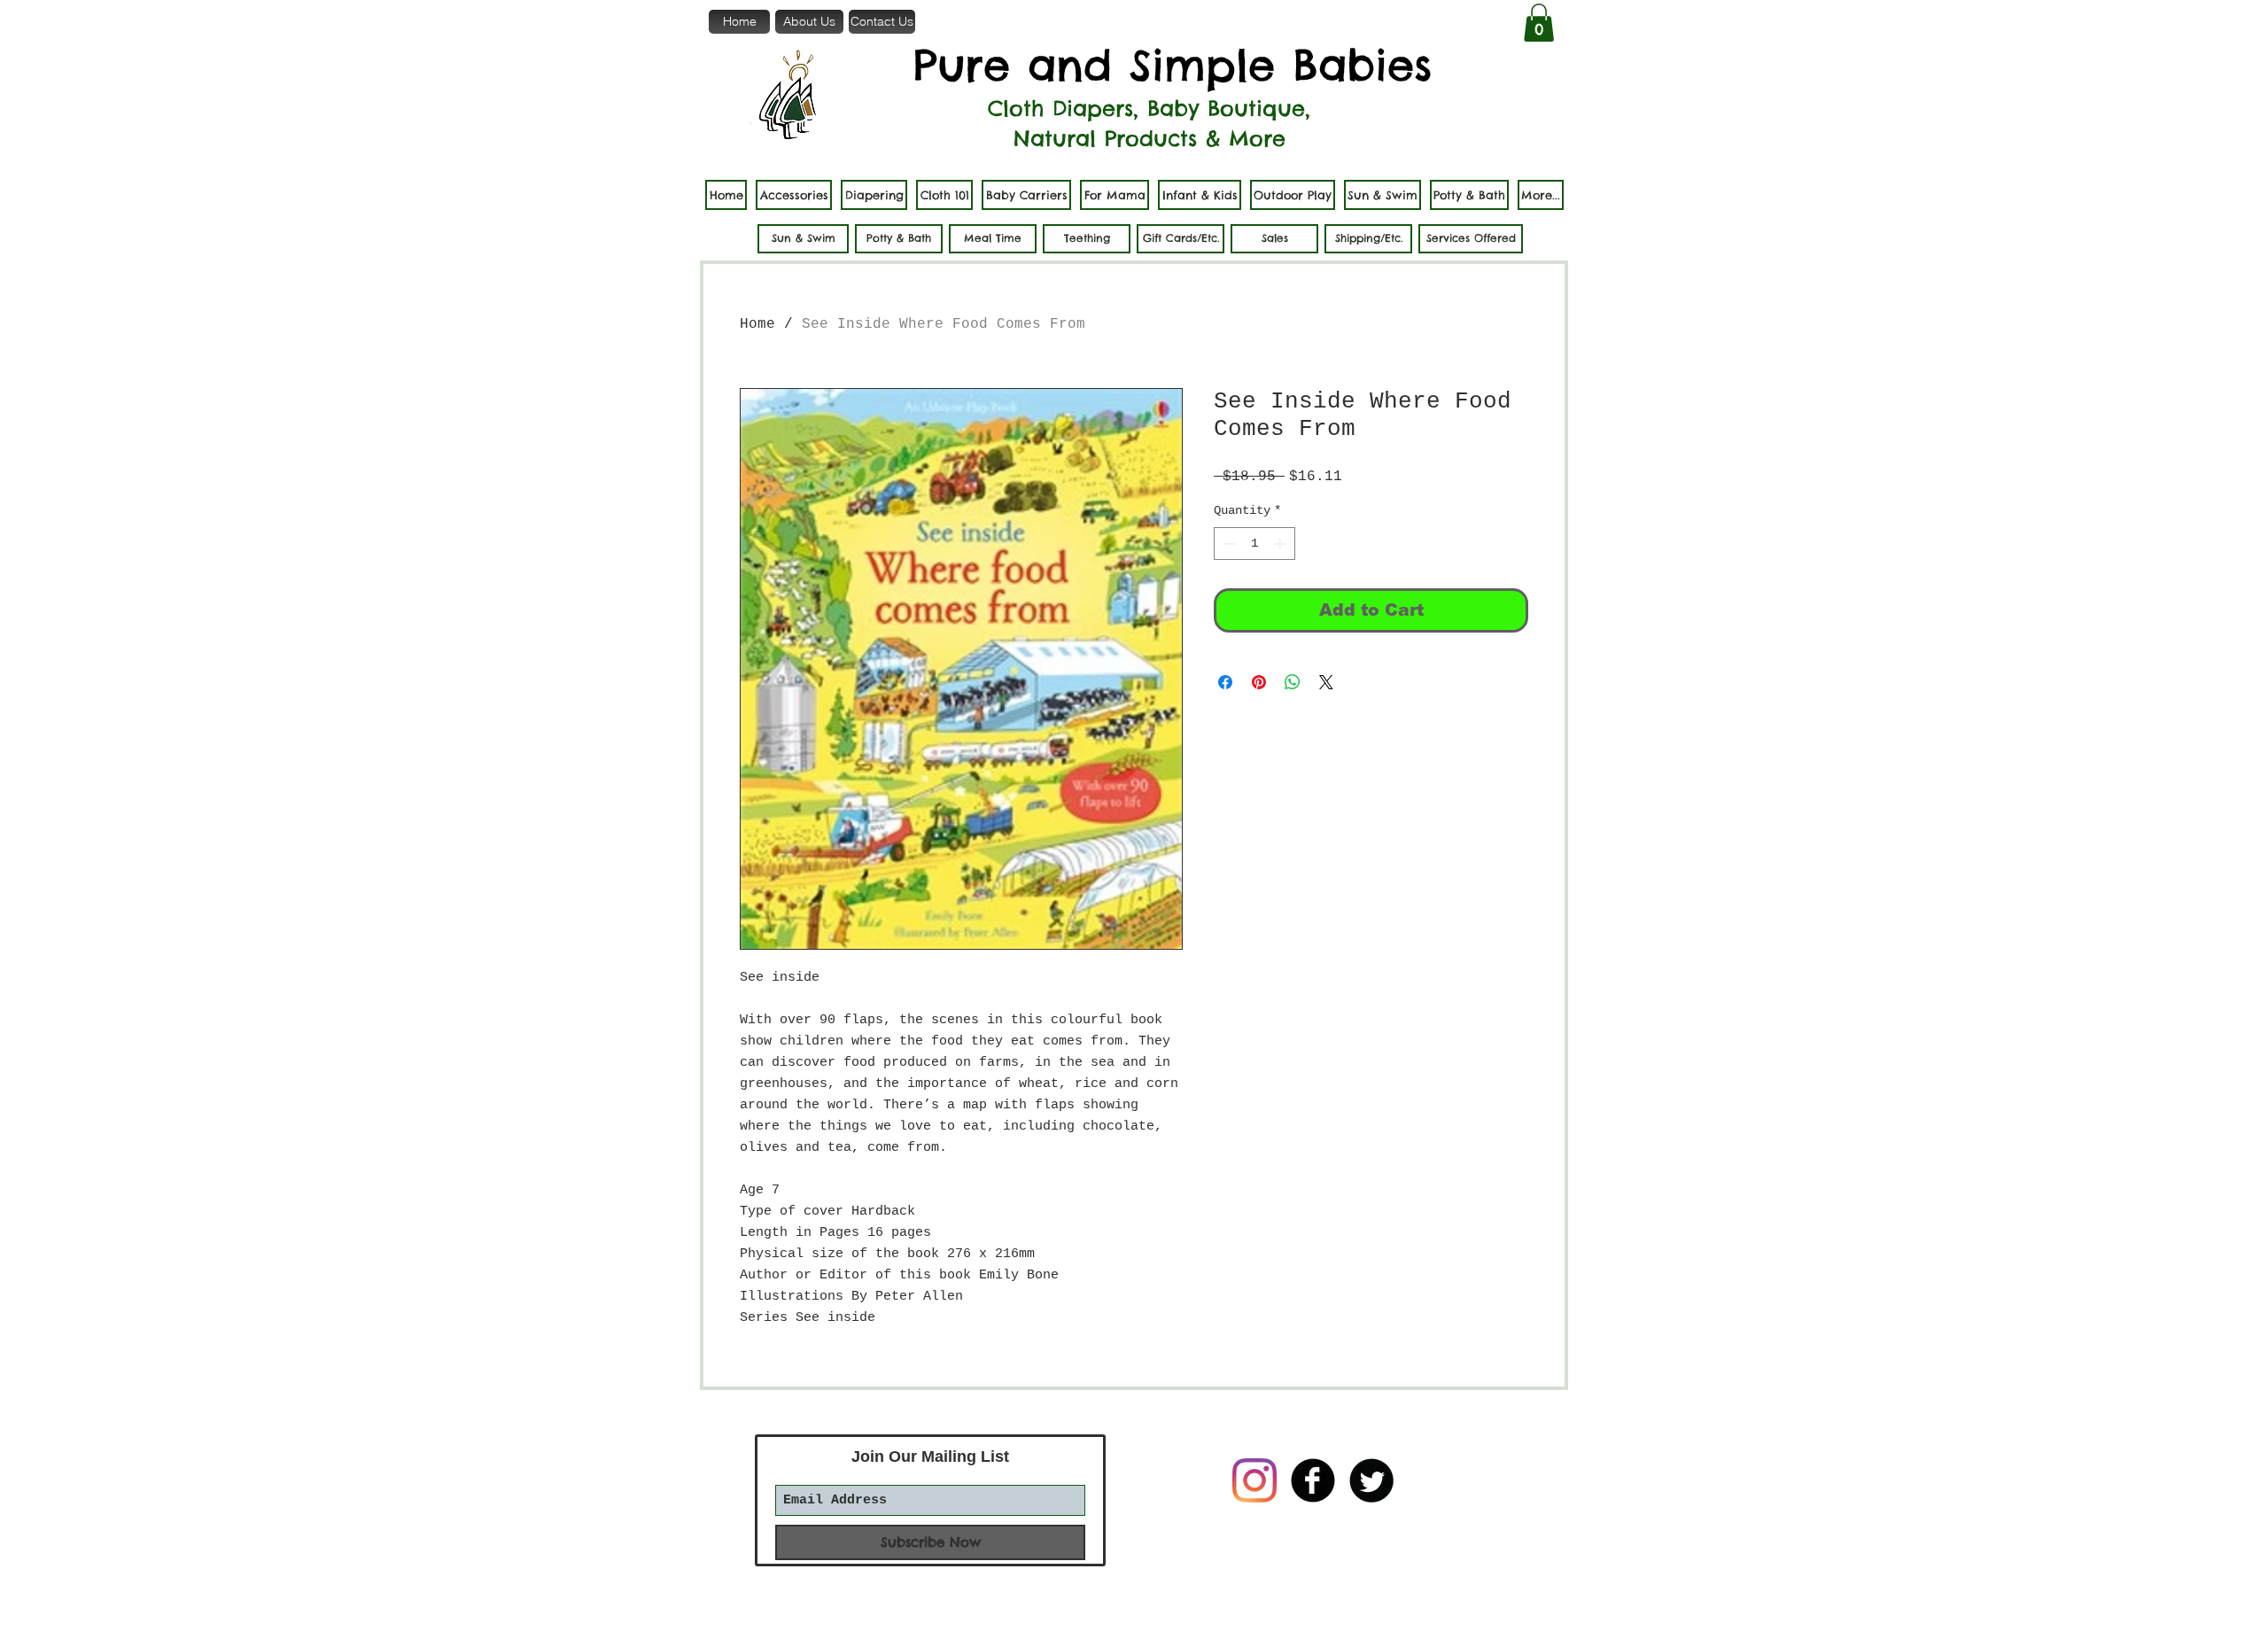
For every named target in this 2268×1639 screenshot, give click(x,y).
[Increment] (1282, 544)
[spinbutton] (1254, 544)
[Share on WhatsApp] (1293, 682)
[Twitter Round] (1371, 1480)
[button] (1539, 23)
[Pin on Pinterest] (1259, 682)
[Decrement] (1227, 544)
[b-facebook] (1313, 1480)
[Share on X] (1326, 682)
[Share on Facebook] (1225, 682)
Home (757, 324)
